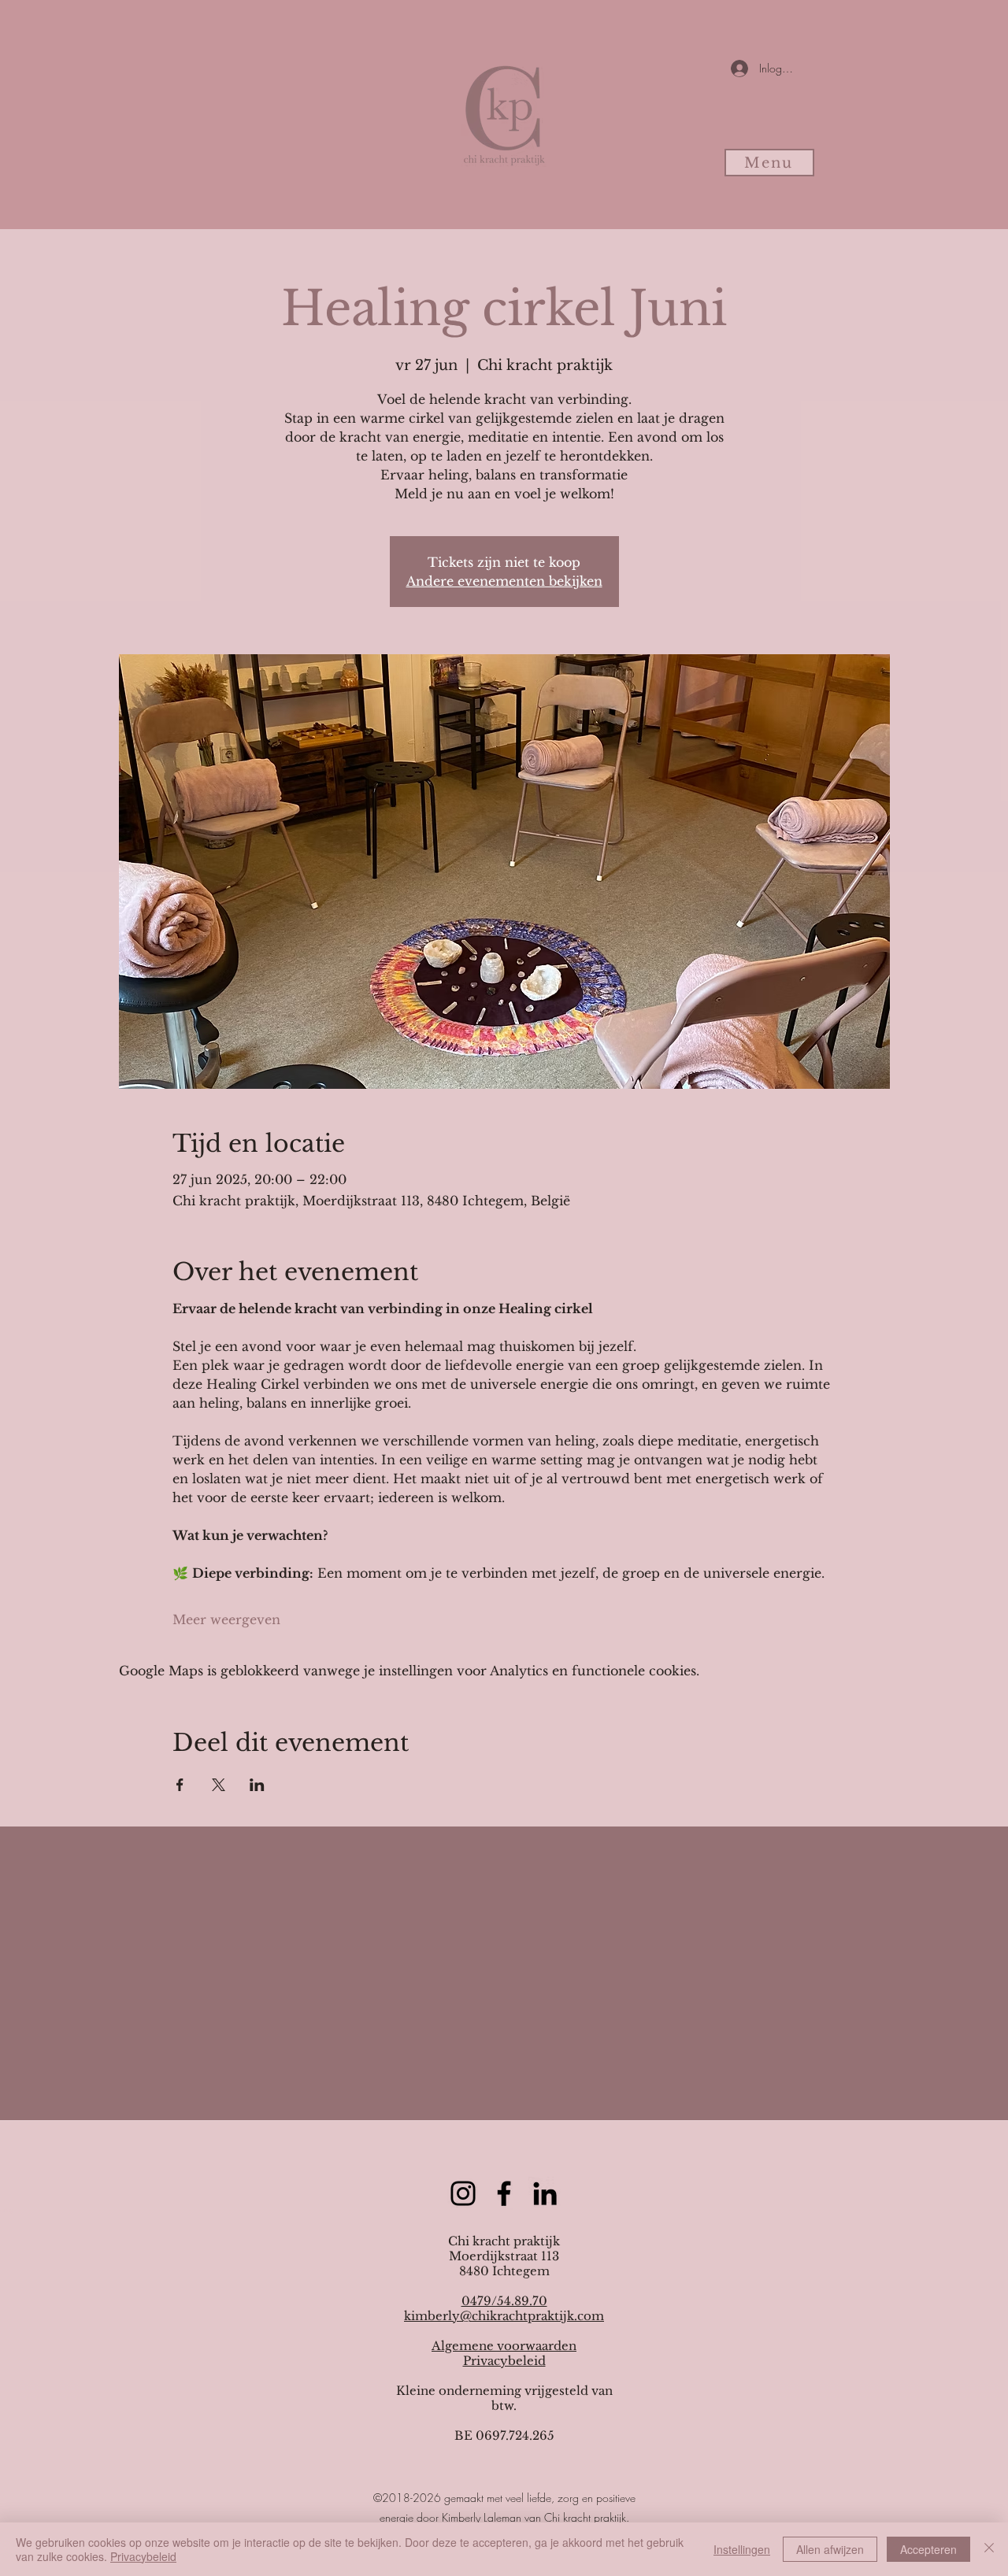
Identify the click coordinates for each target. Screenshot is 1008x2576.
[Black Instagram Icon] (463, 2193)
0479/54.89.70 (504, 2301)
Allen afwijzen (830, 2549)
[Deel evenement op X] (219, 1785)
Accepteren (928, 2549)
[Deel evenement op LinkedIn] (257, 1785)
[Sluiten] (989, 2549)
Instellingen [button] (742, 2549)
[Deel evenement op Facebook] (180, 1785)
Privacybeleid (504, 2361)
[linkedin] (545, 2193)
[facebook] (504, 2193)
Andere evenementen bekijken (504, 581)
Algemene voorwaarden (504, 2346)
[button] (769, 163)
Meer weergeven (226, 1619)
